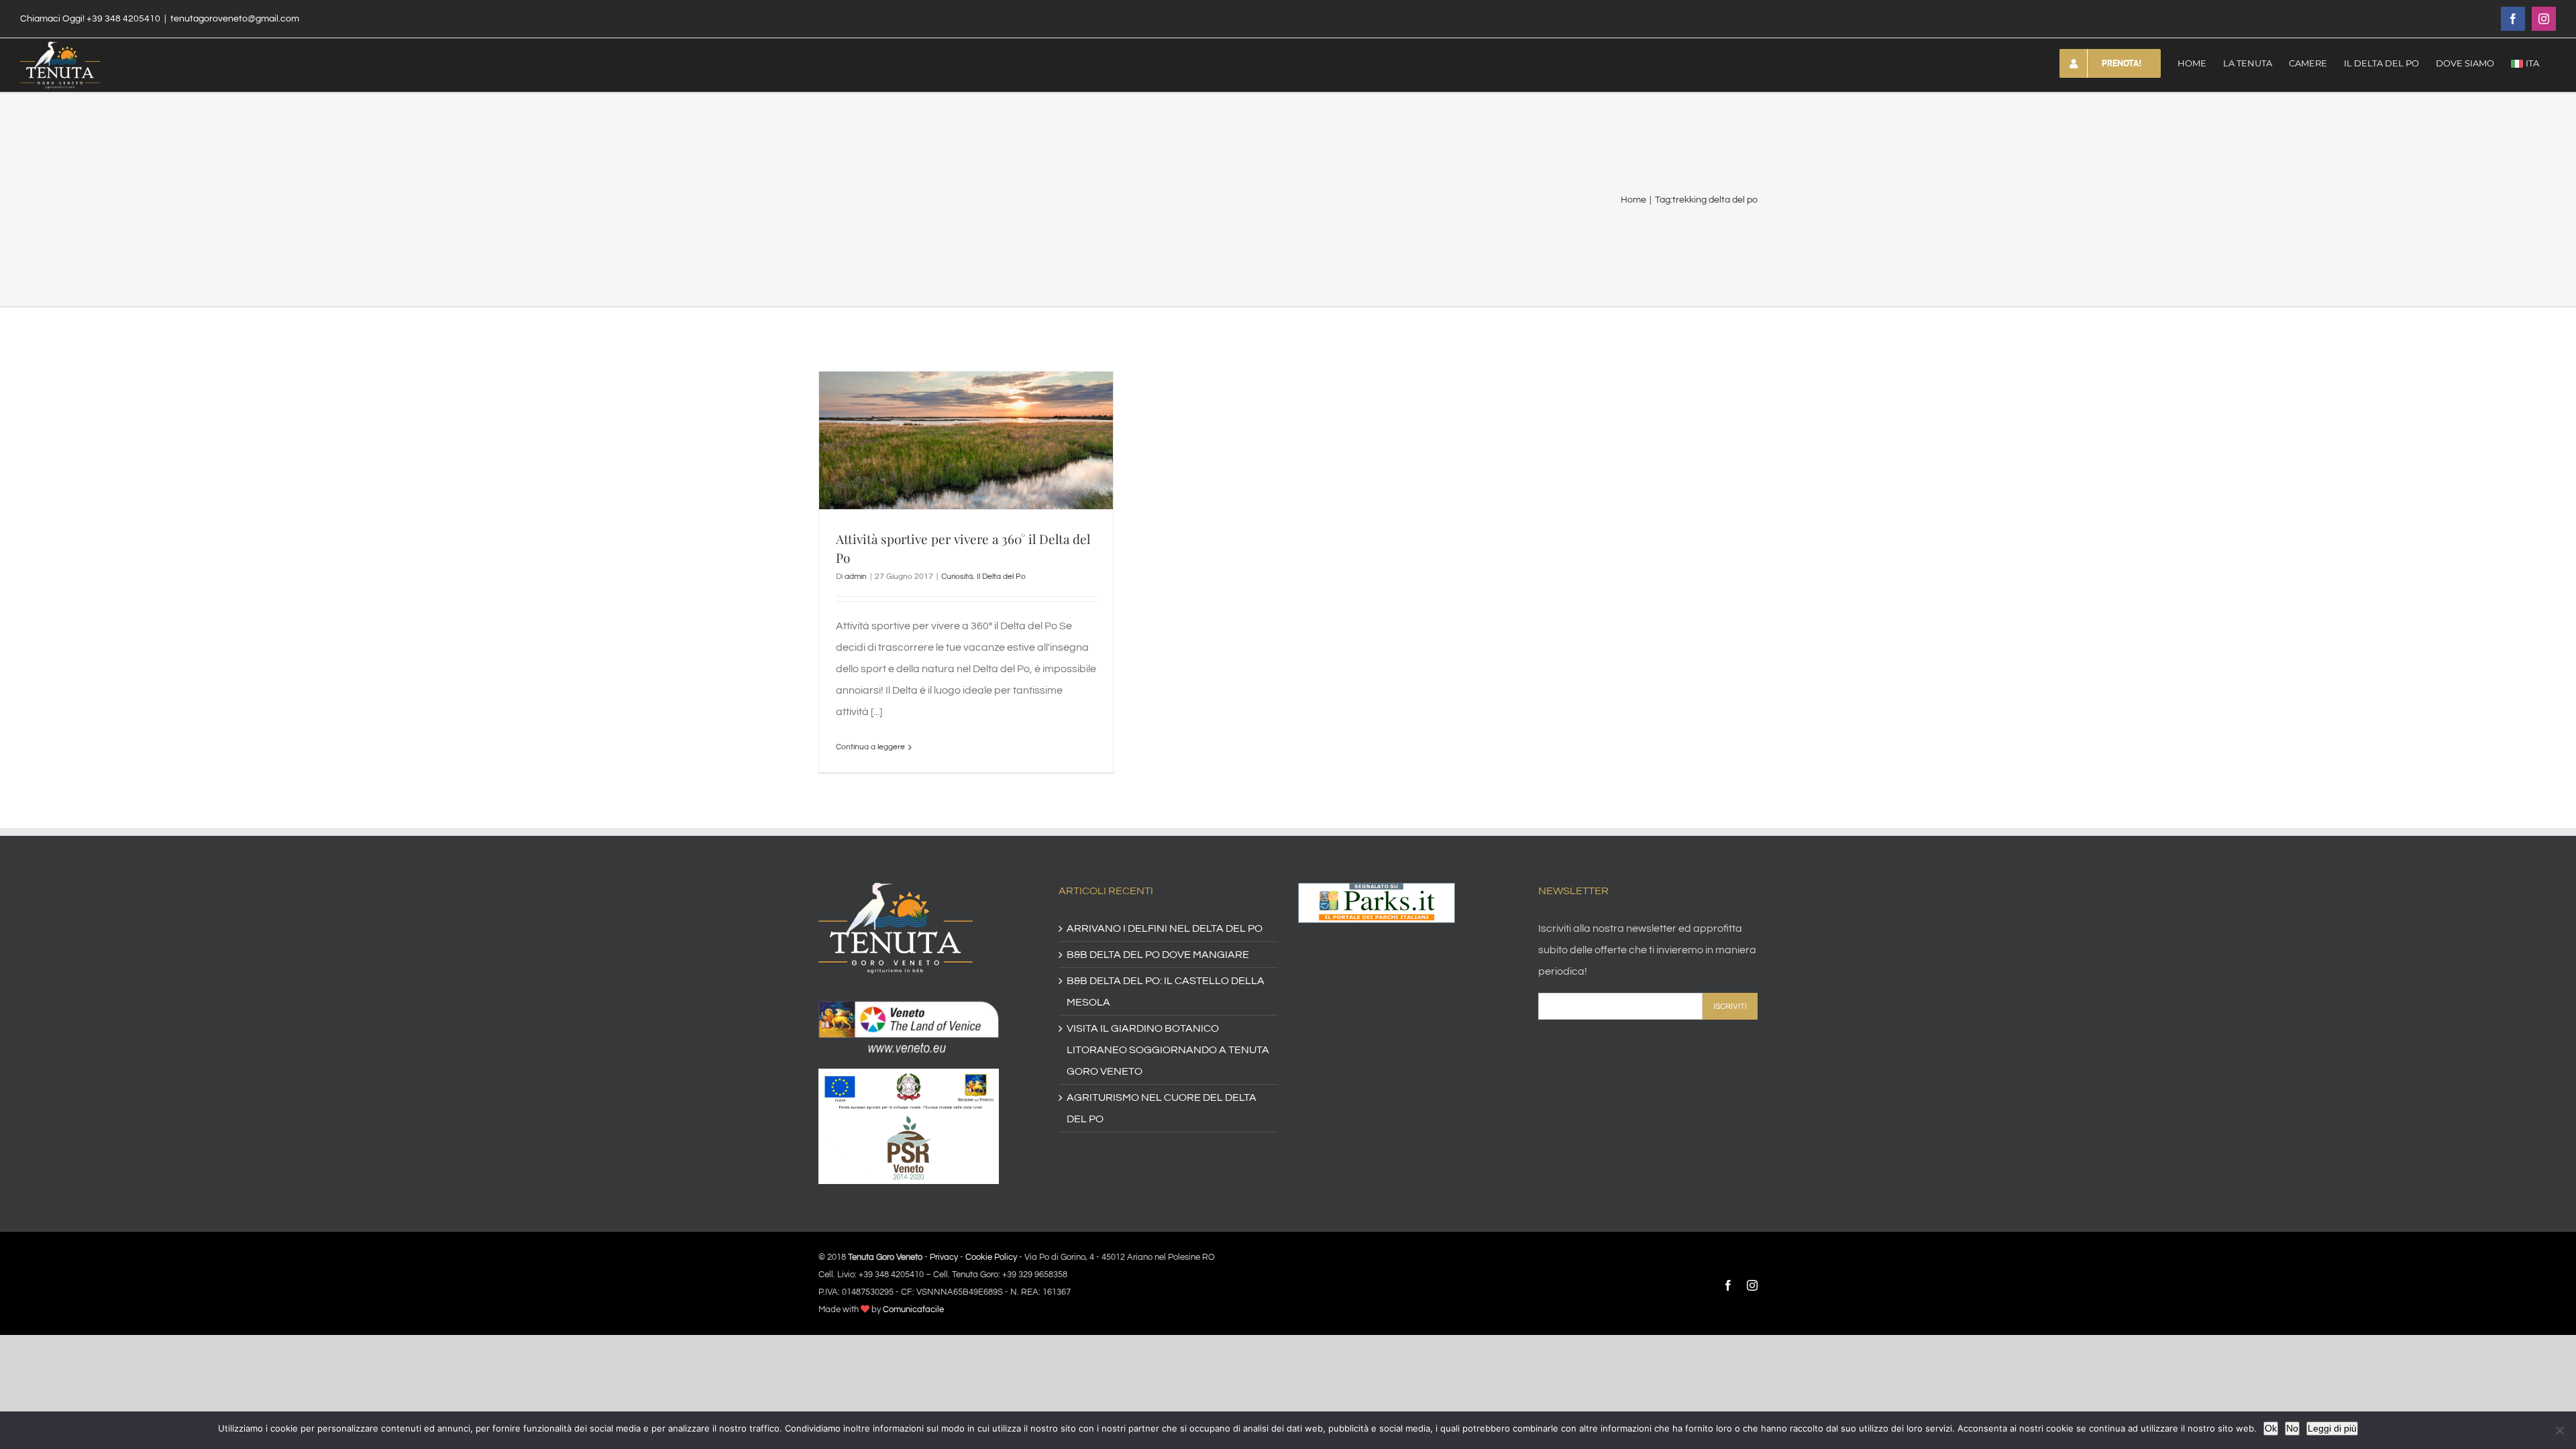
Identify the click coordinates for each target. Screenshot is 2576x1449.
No (2292, 1428)
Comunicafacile (913, 1309)
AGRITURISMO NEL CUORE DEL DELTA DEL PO (1162, 1108)
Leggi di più (2332, 1428)
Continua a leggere (870, 747)
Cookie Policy (991, 1257)
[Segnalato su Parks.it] (1377, 894)
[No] (2559, 1430)
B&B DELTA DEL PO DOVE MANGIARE (1158, 955)
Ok (2271, 1428)
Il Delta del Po (1001, 577)
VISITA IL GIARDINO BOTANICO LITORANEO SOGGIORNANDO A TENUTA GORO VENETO (1168, 1050)
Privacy (944, 1257)
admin (856, 577)
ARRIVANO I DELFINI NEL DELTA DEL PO (1165, 928)
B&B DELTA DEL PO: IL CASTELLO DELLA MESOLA (1166, 991)
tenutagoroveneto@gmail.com (235, 19)
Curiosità (957, 577)
